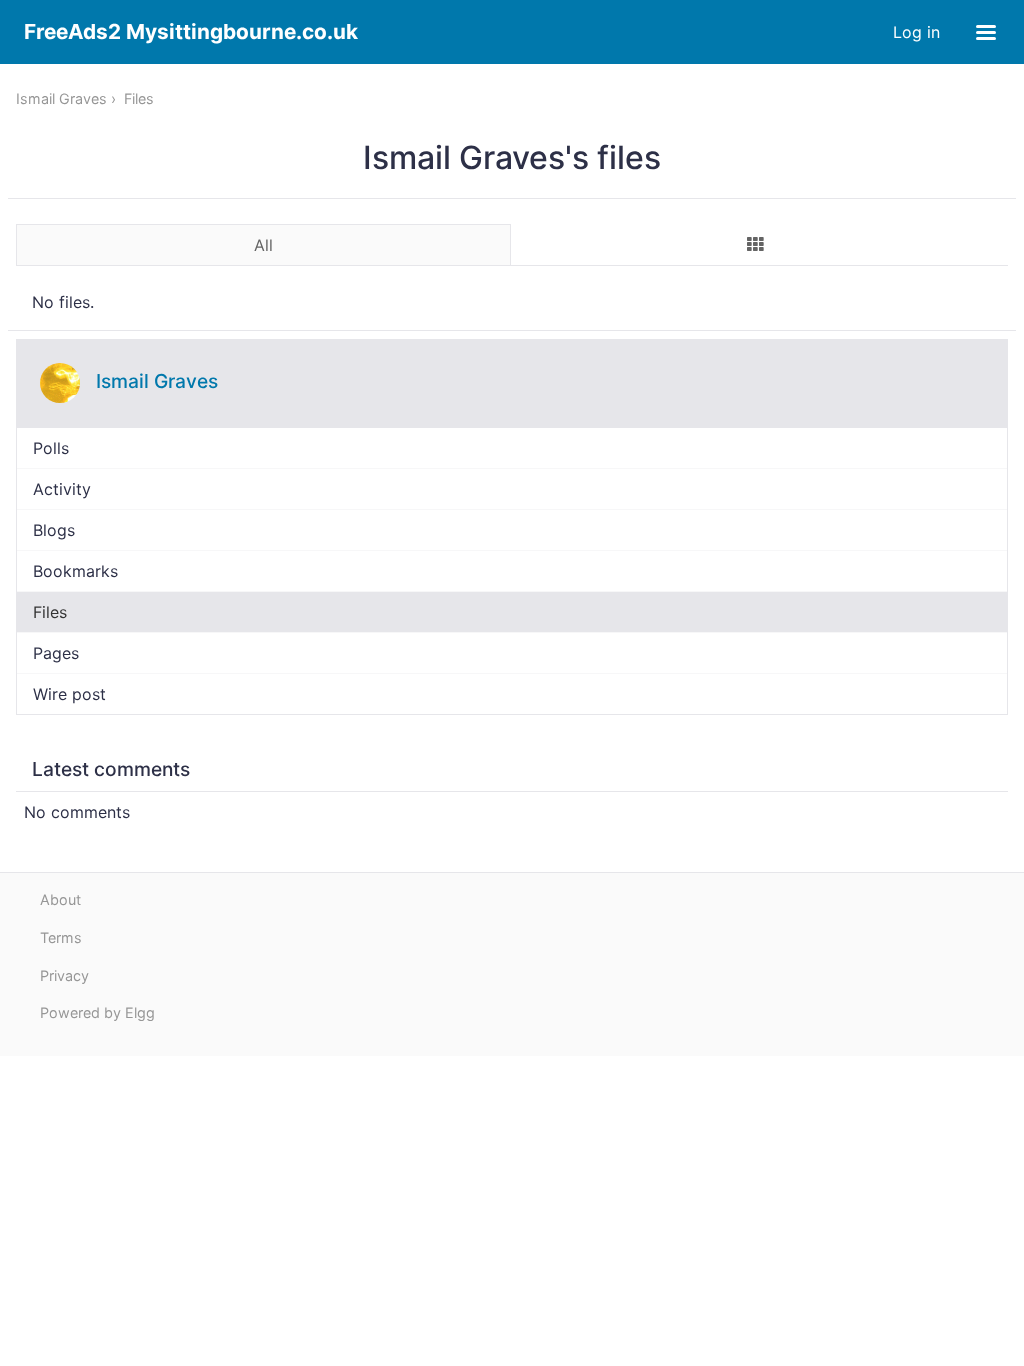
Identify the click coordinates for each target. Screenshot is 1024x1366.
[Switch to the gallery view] (756, 244)
